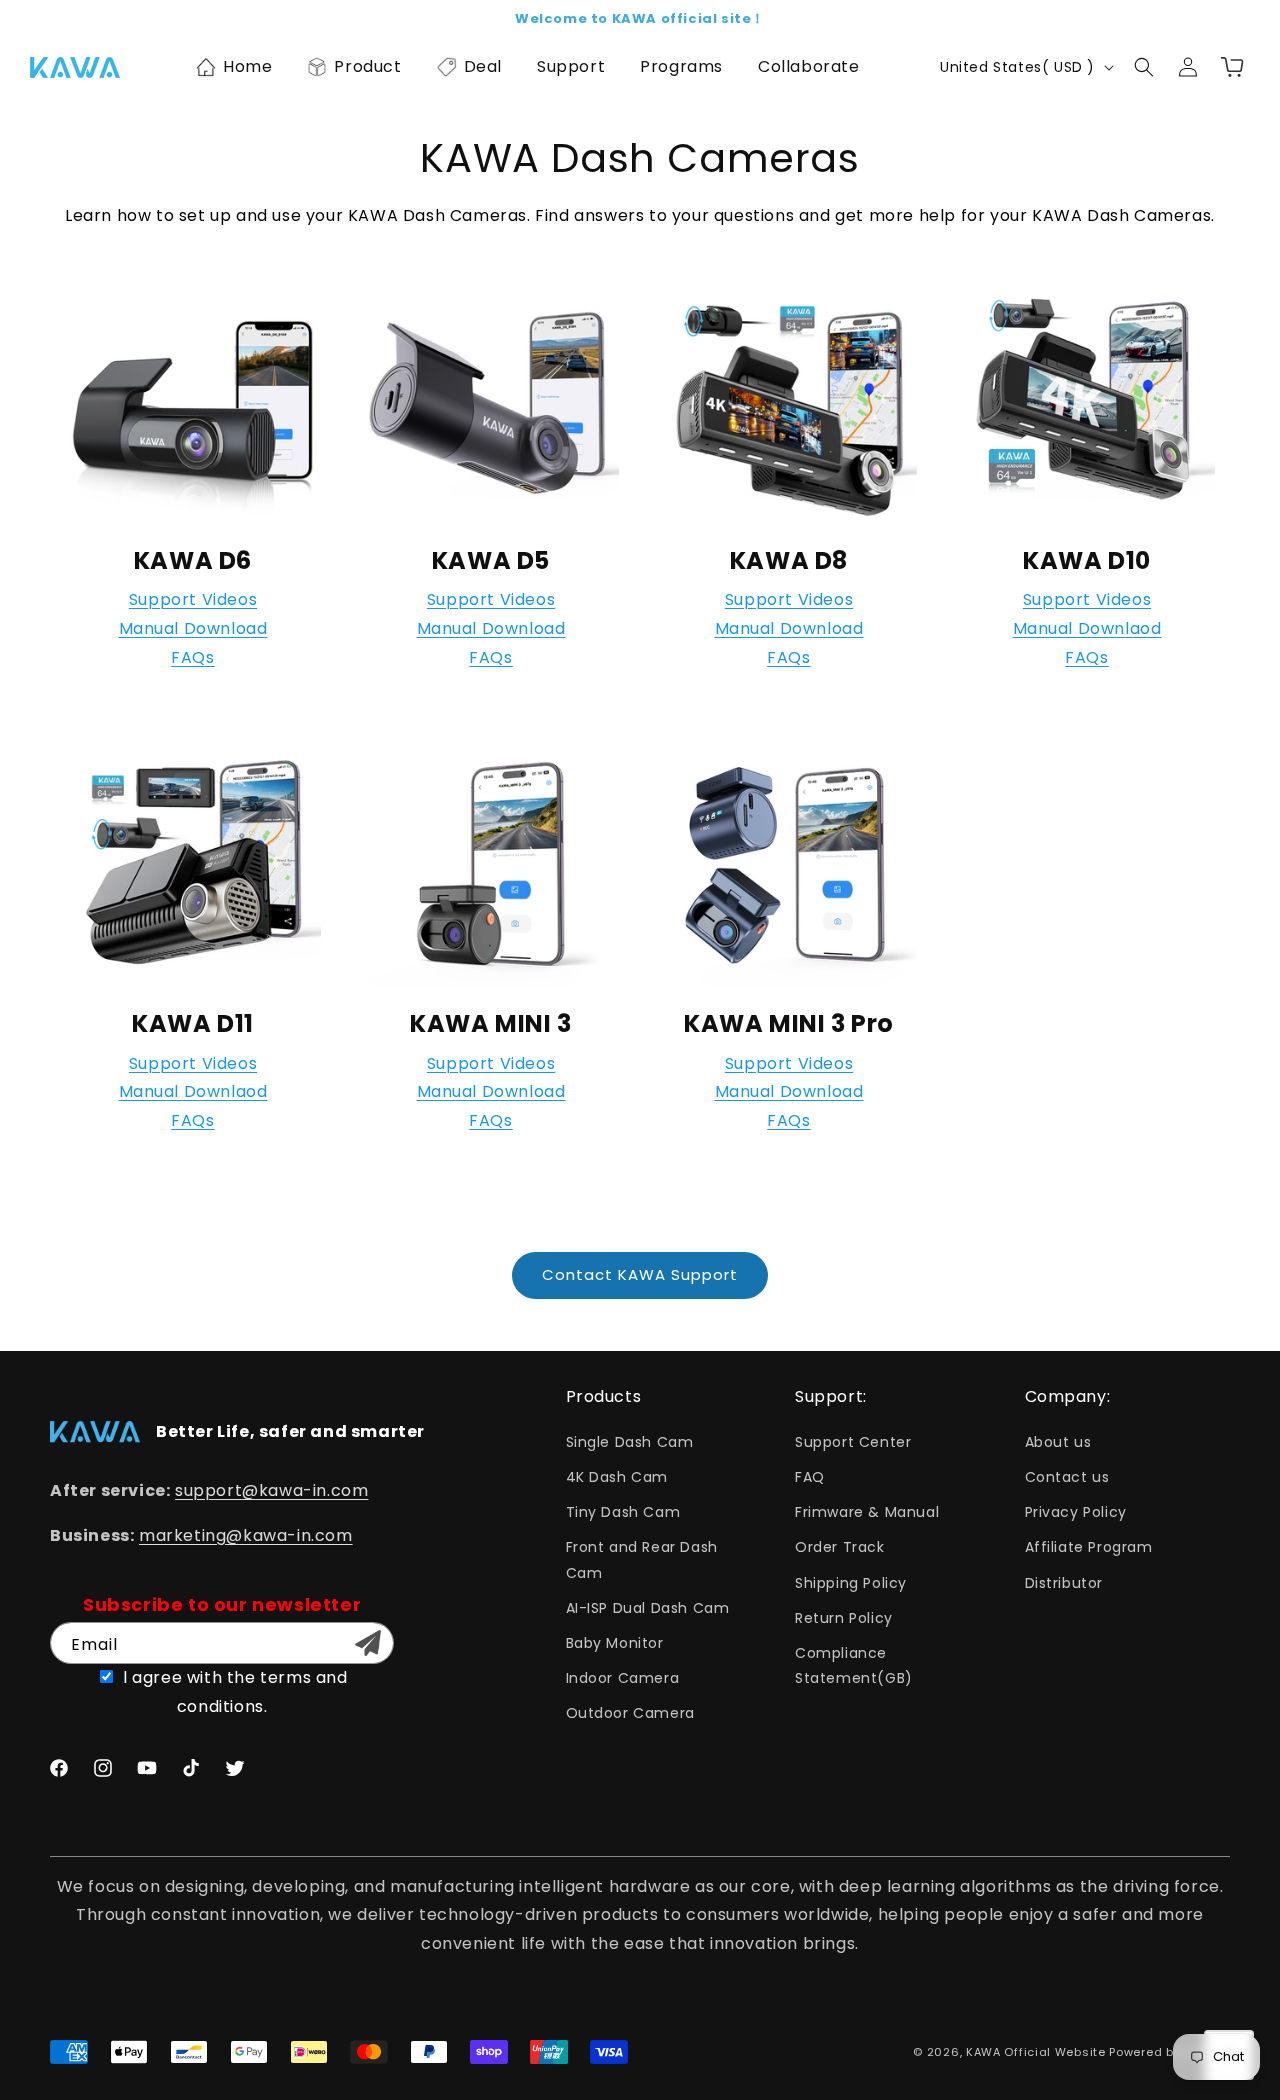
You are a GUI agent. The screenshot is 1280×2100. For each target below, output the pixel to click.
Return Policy (844, 1618)
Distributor (1064, 1583)
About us (1058, 1442)
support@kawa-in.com (271, 1490)
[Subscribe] (368, 1643)
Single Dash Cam (630, 1442)
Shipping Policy (851, 1583)
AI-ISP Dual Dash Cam (648, 1608)
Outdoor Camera (630, 1713)
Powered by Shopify (1169, 2052)
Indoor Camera (623, 1678)
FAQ (810, 1477)
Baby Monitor (615, 1643)
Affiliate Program (1089, 1547)
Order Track (840, 1547)
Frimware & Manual (867, 1512)
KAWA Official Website (1036, 2052)
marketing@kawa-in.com (246, 1535)
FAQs (192, 657)
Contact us (1067, 1477)
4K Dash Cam (617, 1477)
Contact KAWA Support (640, 1274)
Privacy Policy (1076, 1512)
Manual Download (193, 628)
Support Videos (193, 599)
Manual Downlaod (1087, 628)
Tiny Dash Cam (623, 1512)
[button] (233, 67)
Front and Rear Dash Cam (642, 1559)
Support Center (853, 1442)
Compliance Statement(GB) (854, 1665)
